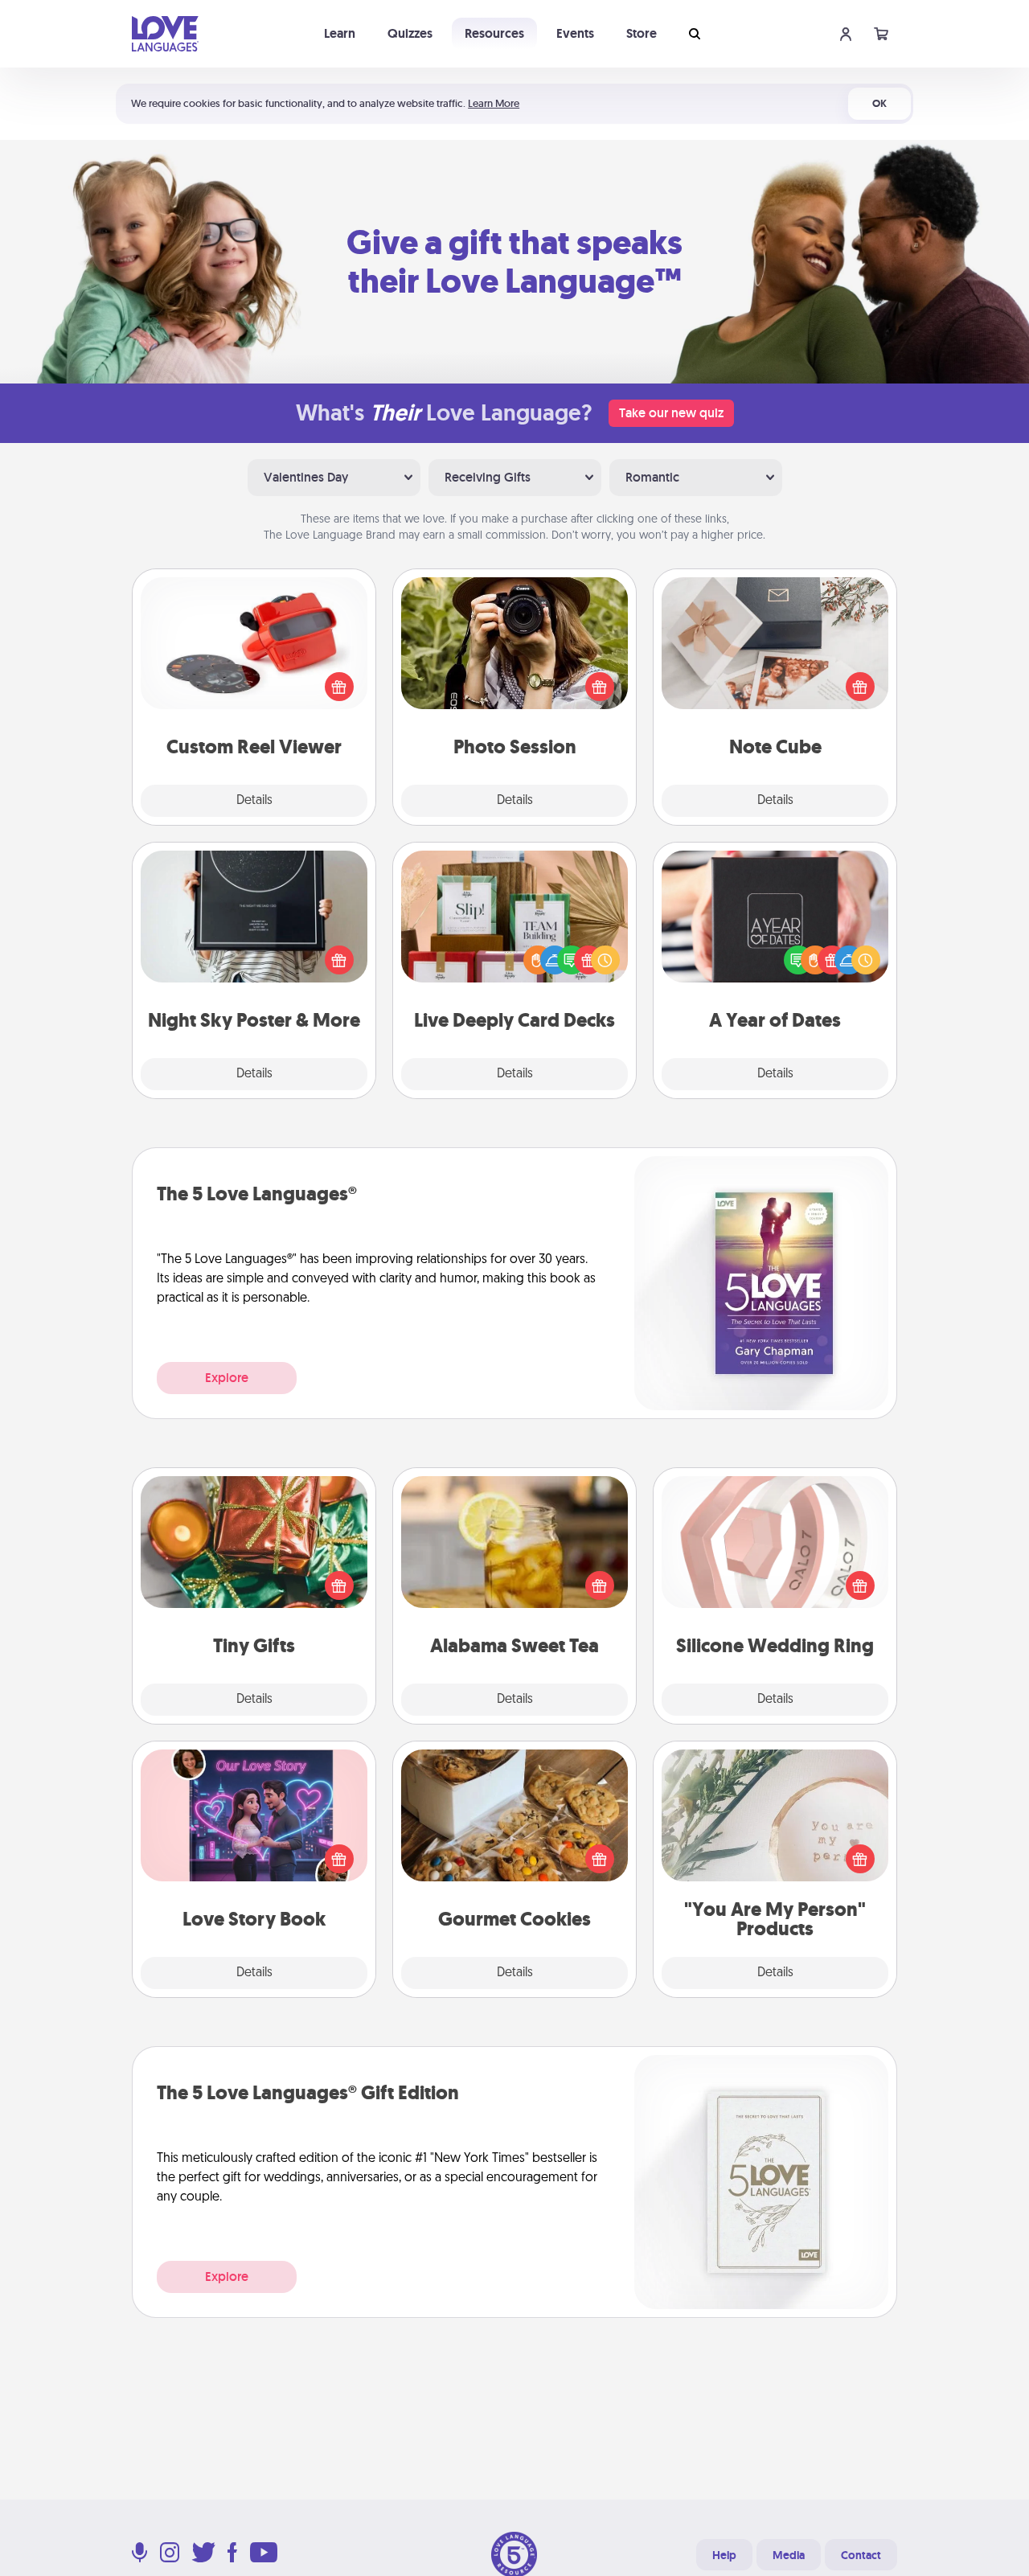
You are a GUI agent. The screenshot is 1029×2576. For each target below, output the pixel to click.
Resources (494, 33)
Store (642, 33)
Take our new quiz (671, 413)
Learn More (494, 103)
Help (724, 2555)
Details (254, 801)
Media (789, 2555)
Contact (861, 2555)
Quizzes (410, 33)
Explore (227, 1378)
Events (575, 33)
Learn (340, 33)
